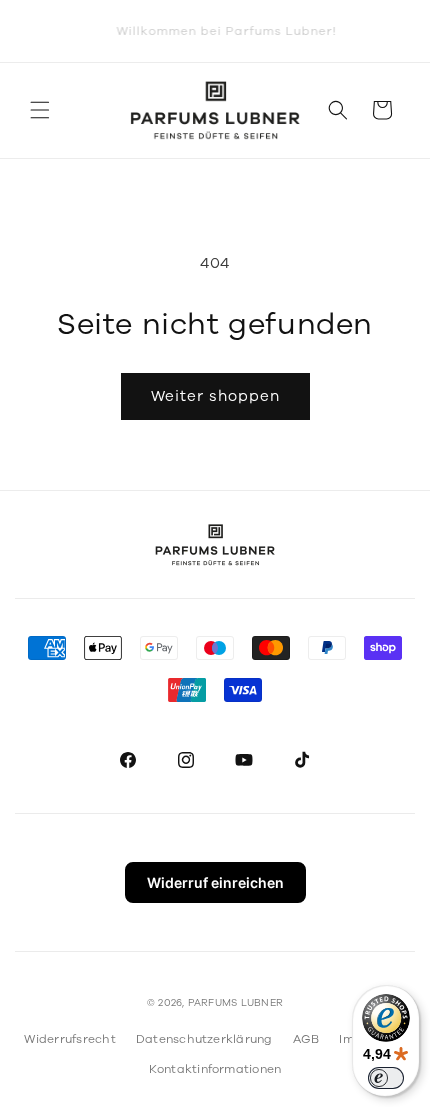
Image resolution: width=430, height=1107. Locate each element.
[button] (40, 110)
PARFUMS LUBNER (235, 1003)
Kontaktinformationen (215, 1069)
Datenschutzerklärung (204, 1039)
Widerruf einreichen (215, 882)
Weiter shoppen (215, 396)
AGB (306, 1039)
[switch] (386, 1078)
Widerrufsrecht (69, 1039)
